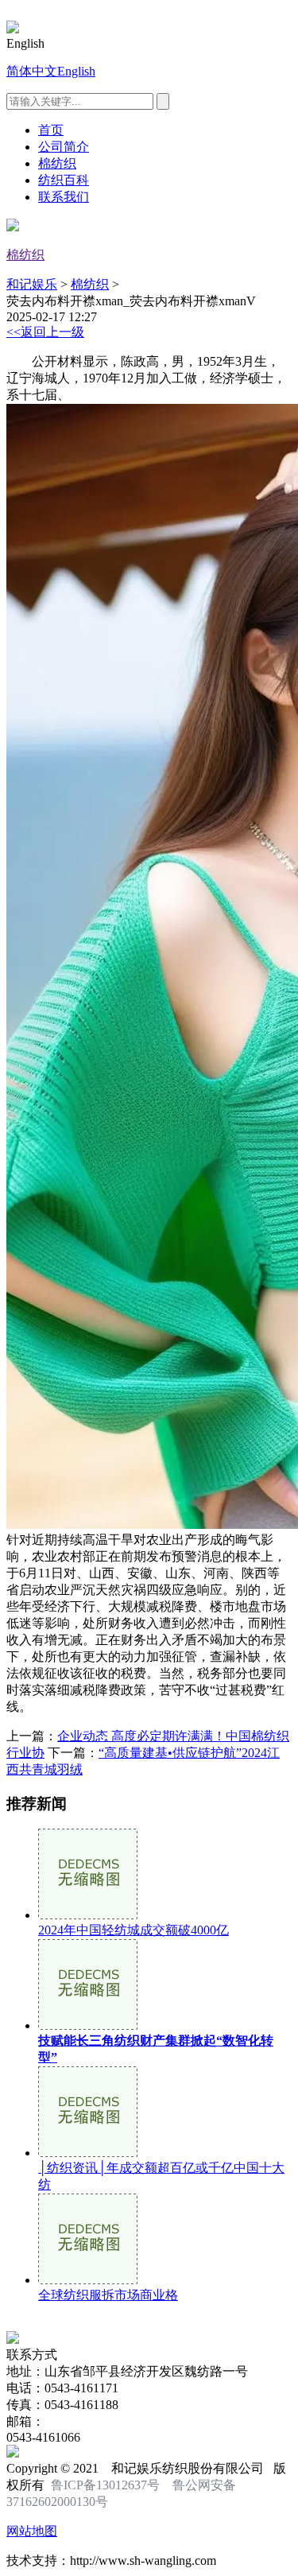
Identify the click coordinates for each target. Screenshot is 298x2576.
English (76, 71)
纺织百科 (64, 180)
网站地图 (32, 2531)
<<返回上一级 (45, 332)
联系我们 (64, 197)
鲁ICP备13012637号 (105, 2485)
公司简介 (64, 147)
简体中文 (32, 71)
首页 (51, 130)
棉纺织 (57, 163)
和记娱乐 (32, 284)
